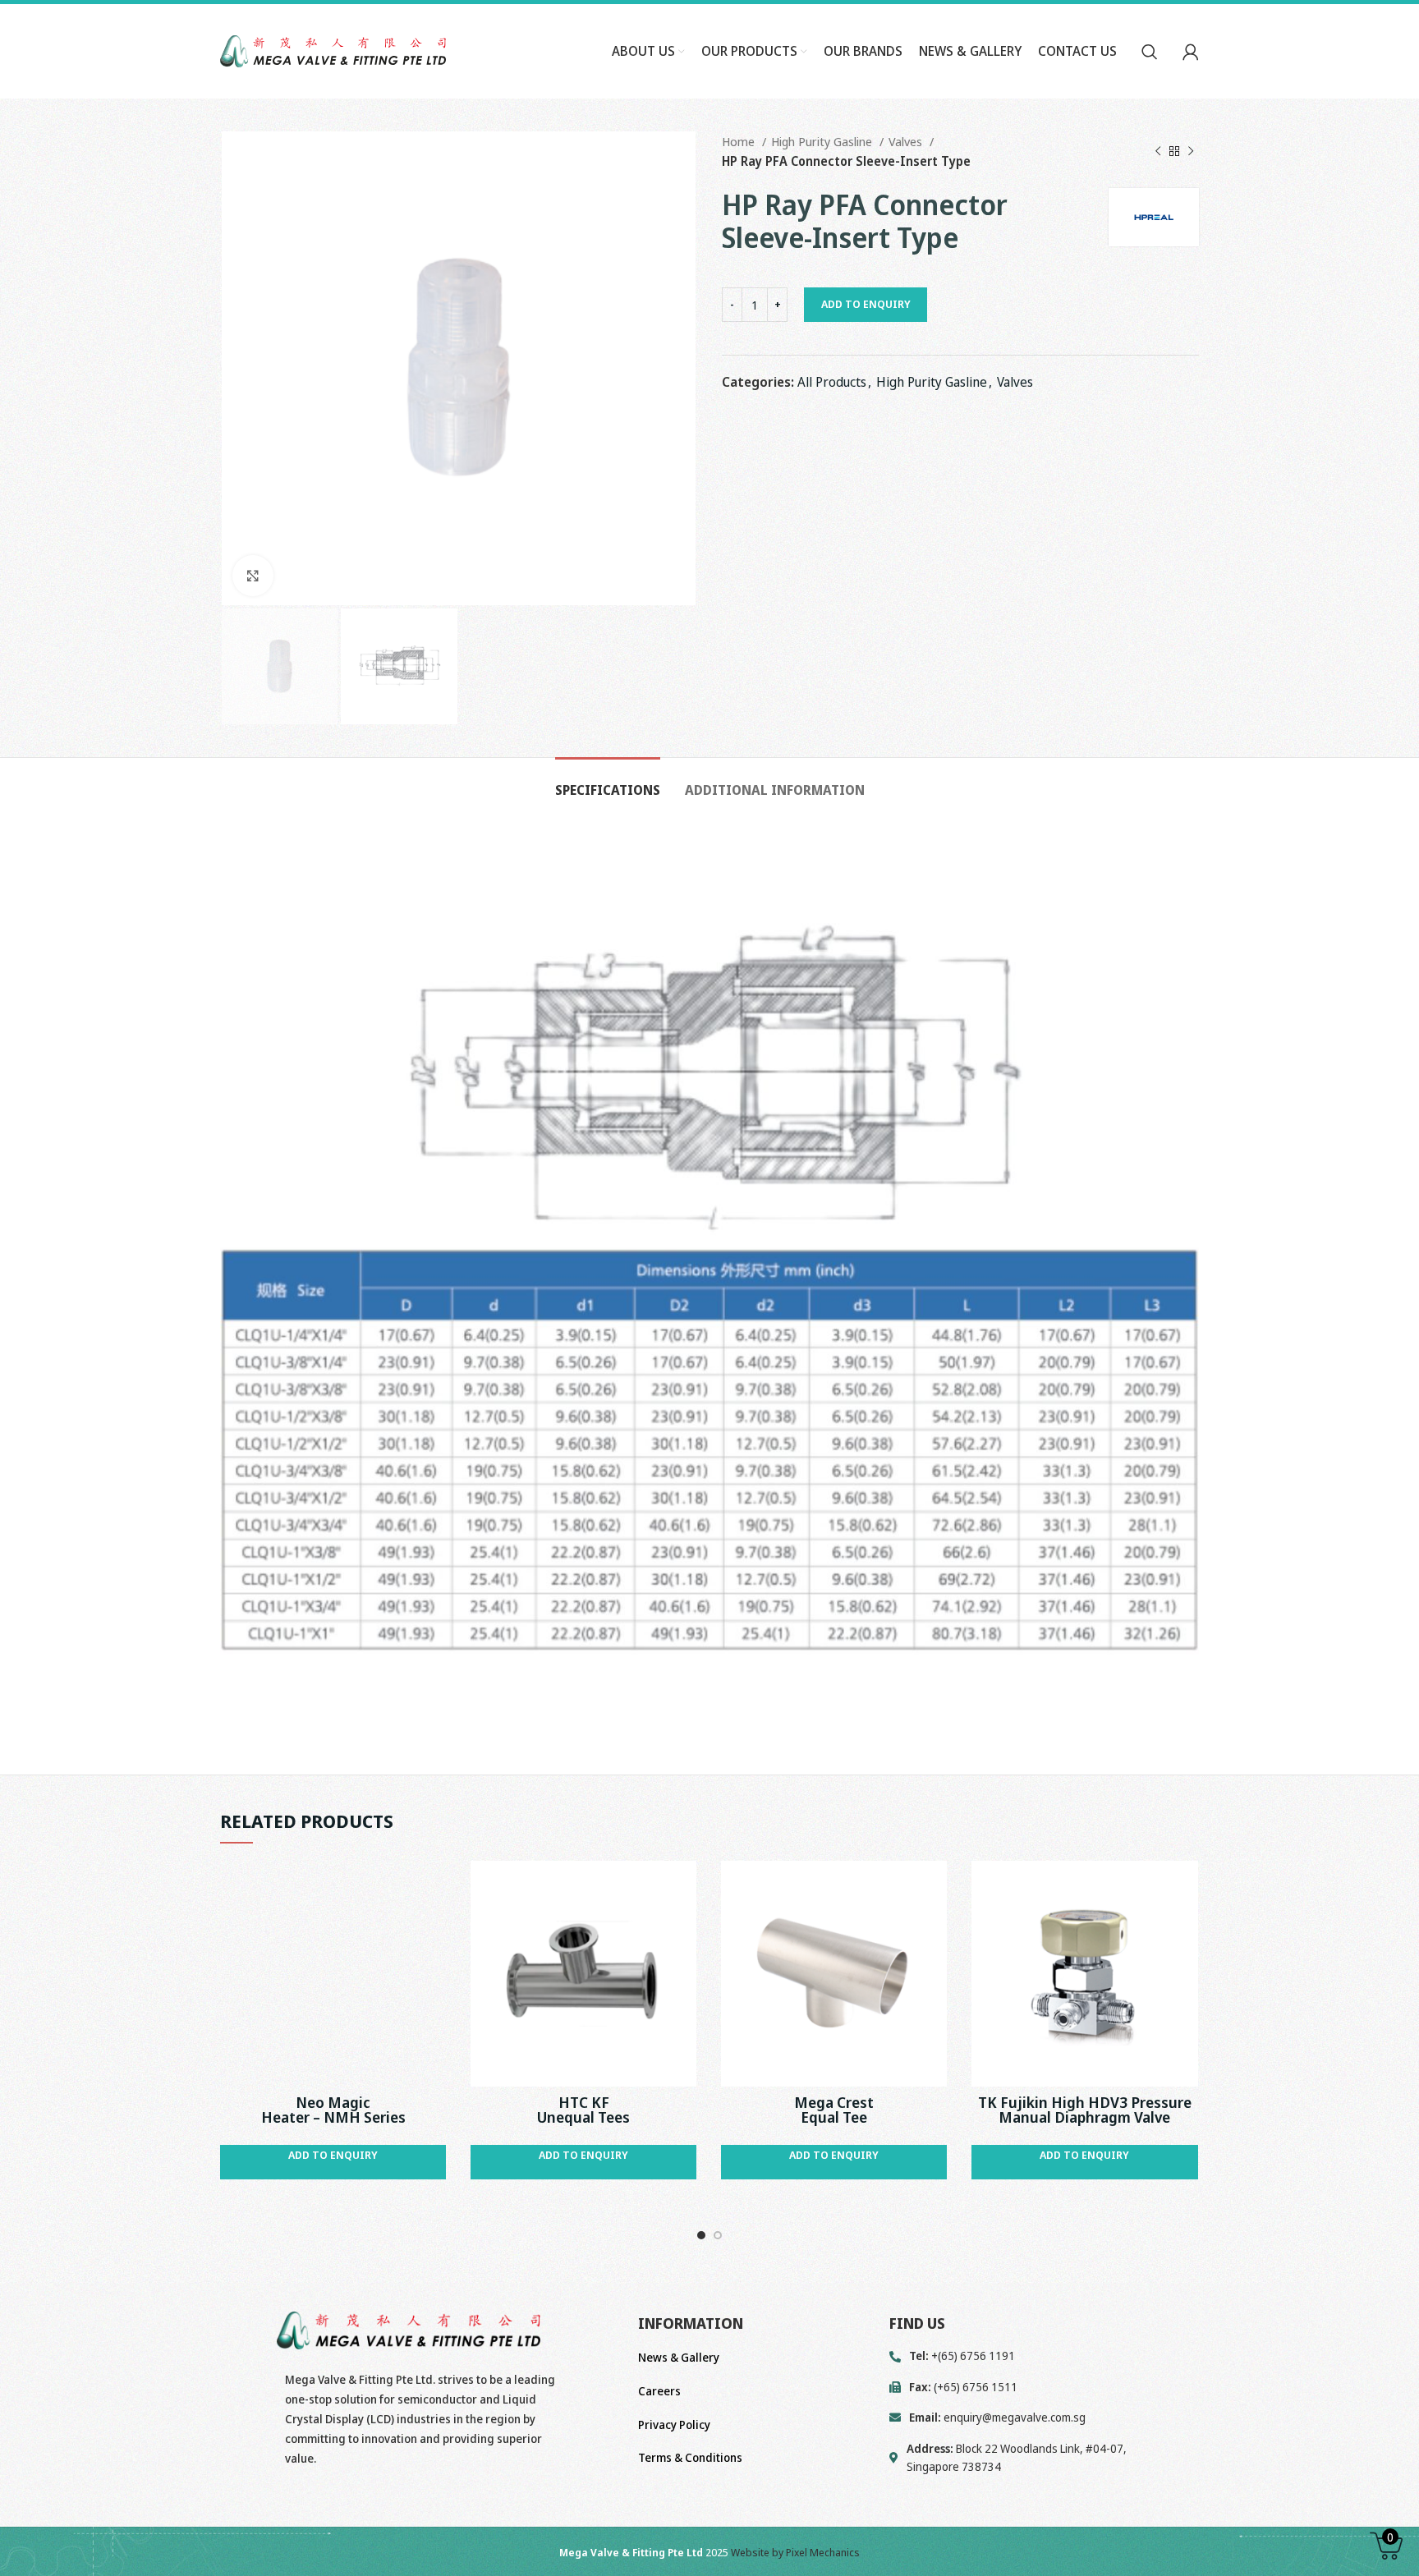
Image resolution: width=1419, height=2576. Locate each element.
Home (740, 141)
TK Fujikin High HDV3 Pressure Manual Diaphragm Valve (1085, 2110)
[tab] (608, 782)
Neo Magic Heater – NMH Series (333, 2110)
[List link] (1044, 2418)
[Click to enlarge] (253, 576)
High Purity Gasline (823, 141)
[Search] (1150, 52)
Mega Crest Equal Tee (834, 2110)
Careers (659, 2391)
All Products (832, 382)
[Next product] (1191, 151)
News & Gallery (679, 2357)
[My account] (1191, 52)
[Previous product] (1158, 151)
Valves (907, 141)
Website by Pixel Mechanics (795, 2552)
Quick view (434, 1887)
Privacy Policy (674, 2424)
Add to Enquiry (866, 304)
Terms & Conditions (690, 2457)
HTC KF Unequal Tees (583, 2110)
